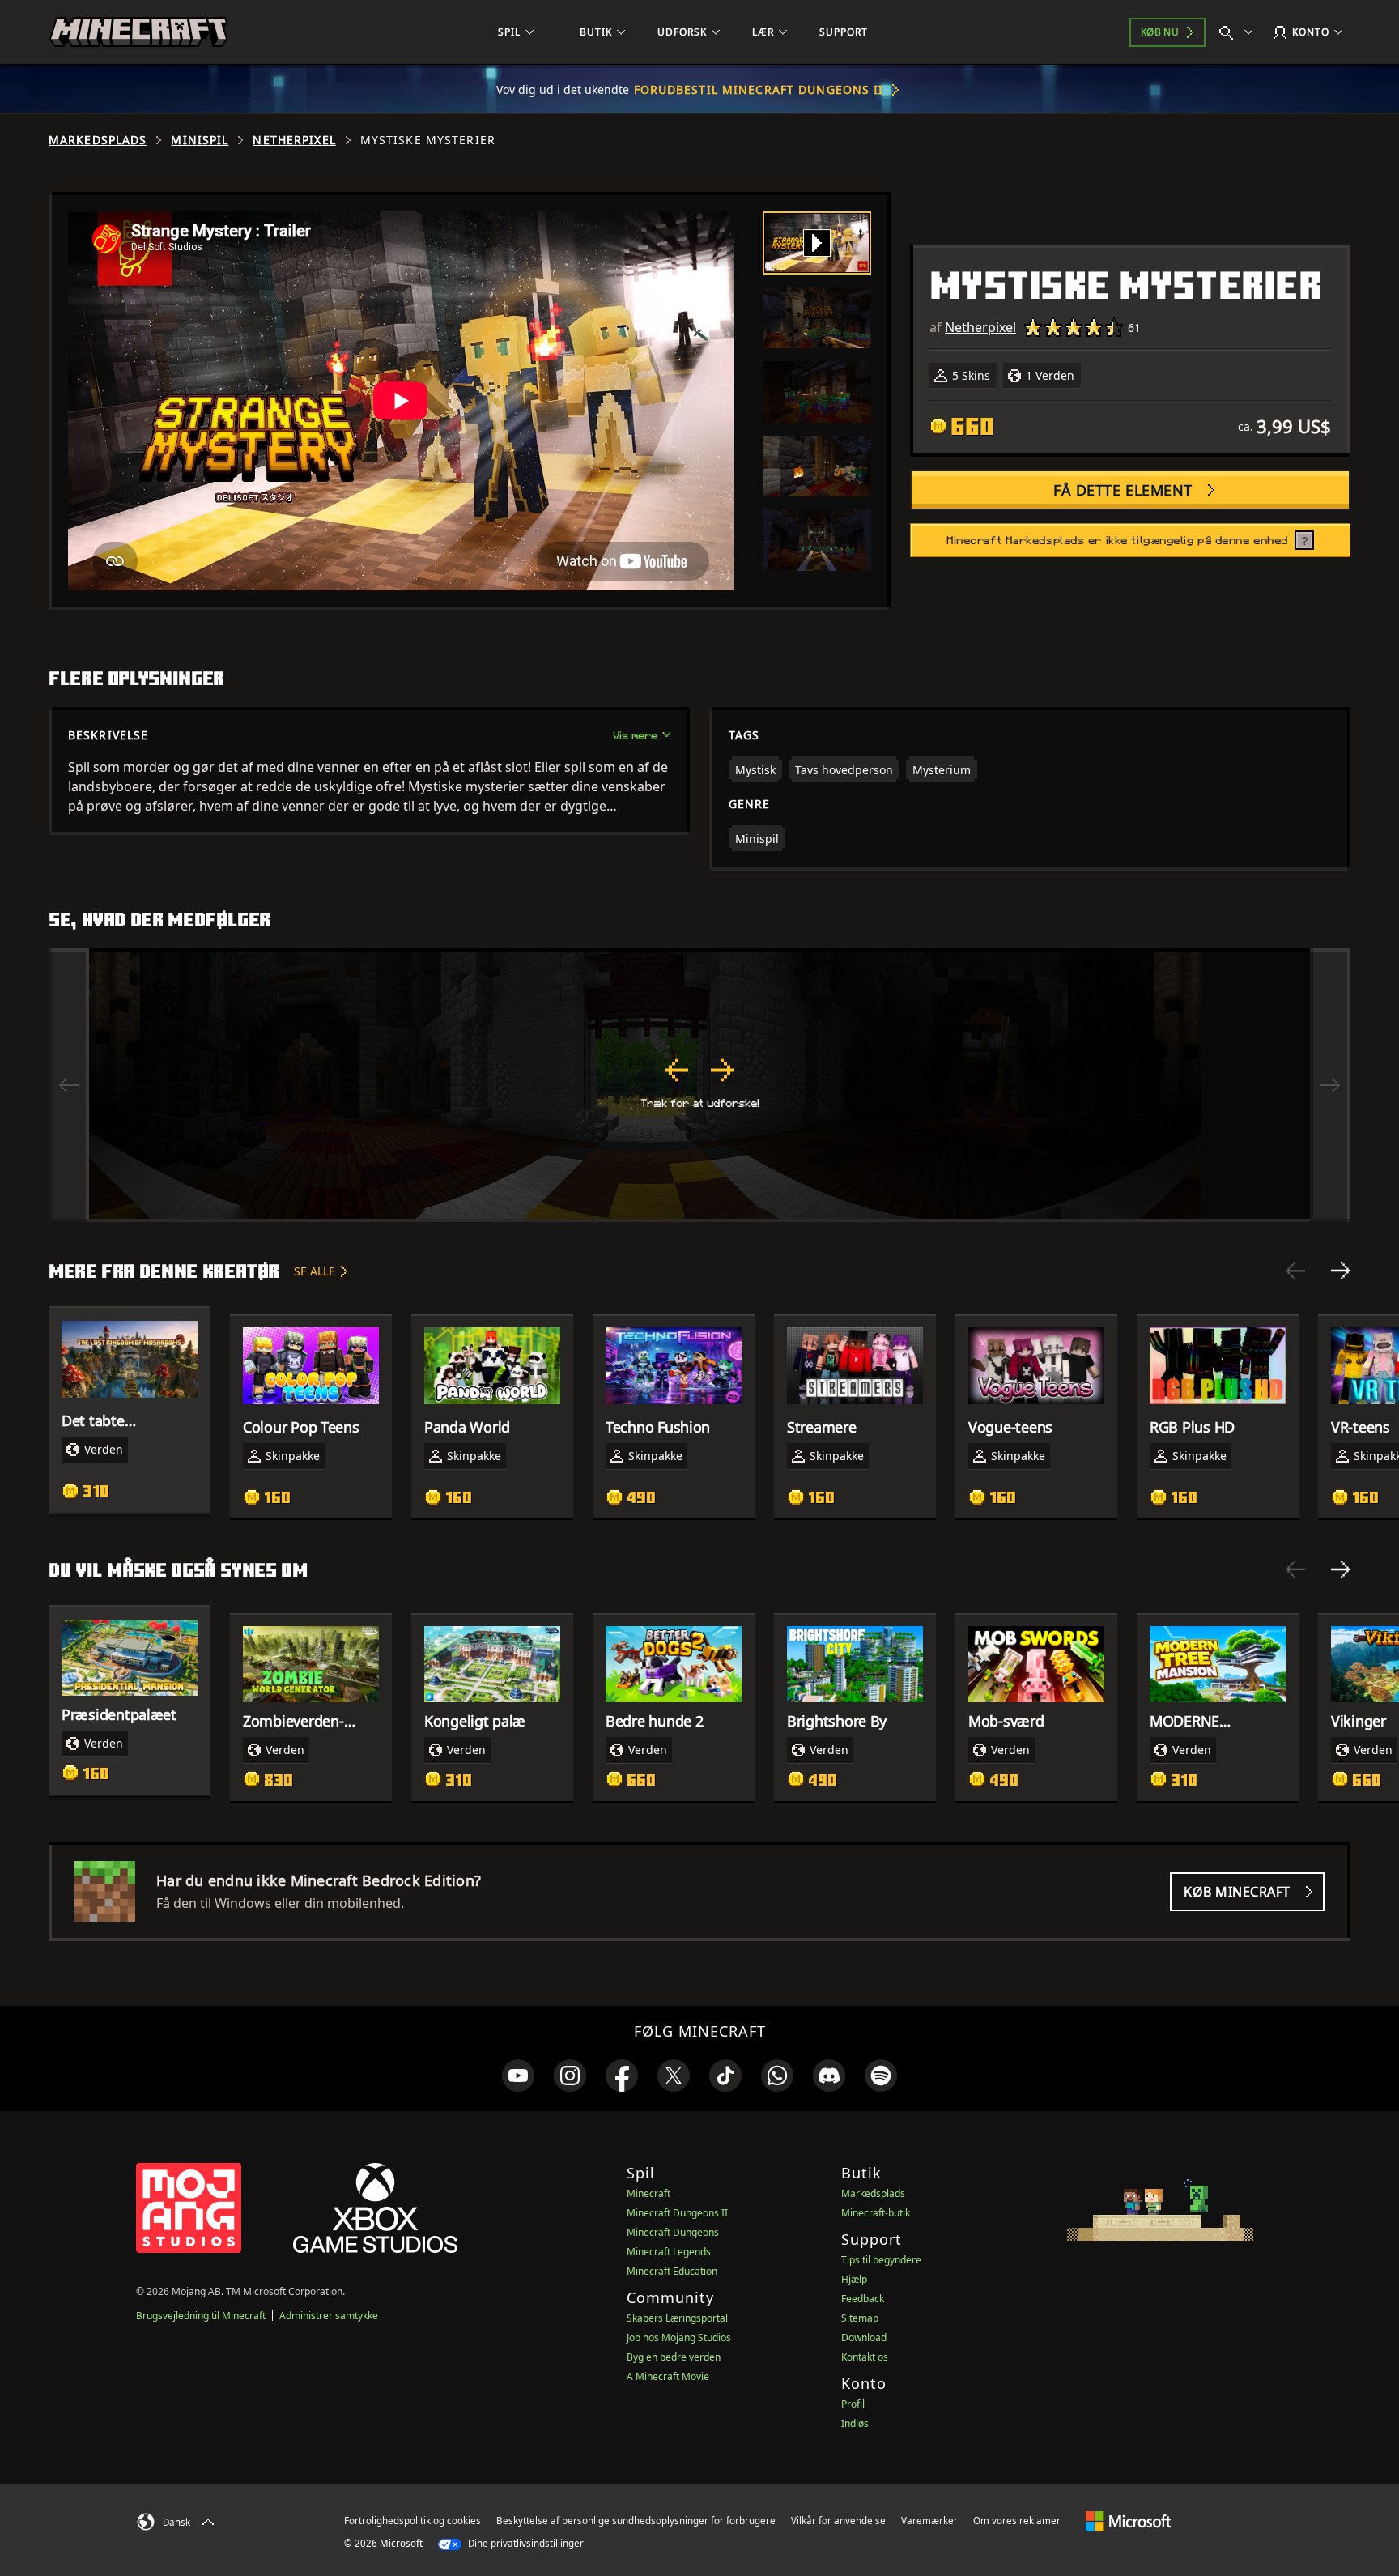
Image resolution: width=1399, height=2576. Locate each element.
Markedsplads (98, 140)
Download (864, 2338)
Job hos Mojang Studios (679, 2338)
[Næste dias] (1341, 1271)
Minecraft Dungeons (673, 2232)
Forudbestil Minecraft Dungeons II (759, 89)
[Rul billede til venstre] (69, 1085)
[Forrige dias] (1295, 1271)
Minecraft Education (672, 2271)
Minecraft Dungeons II (677, 2213)
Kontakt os (865, 2357)
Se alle (315, 1271)
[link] (518, 2076)
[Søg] (1240, 32)
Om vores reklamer (1017, 2521)
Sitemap (860, 2318)
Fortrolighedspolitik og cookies (412, 2521)
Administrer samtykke (329, 2316)
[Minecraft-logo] (138, 32)
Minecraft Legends (669, 2252)
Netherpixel (294, 140)
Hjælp (854, 2279)
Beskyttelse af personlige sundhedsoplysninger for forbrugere (636, 2521)
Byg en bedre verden (674, 2357)
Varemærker (929, 2521)
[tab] (817, 243)
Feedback (863, 2299)
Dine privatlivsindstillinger (525, 2543)
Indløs (855, 2423)
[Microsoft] (1128, 2520)
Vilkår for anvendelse (838, 2521)
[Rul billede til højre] (1330, 1085)
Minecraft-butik (876, 2213)
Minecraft (648, 2193)
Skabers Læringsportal (677, 2318)
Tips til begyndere (881, 2260)
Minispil (200, 140)
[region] (699, 1085)
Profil (853, 2404)
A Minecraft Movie (668, 2376)
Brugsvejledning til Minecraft (201, 2316)
